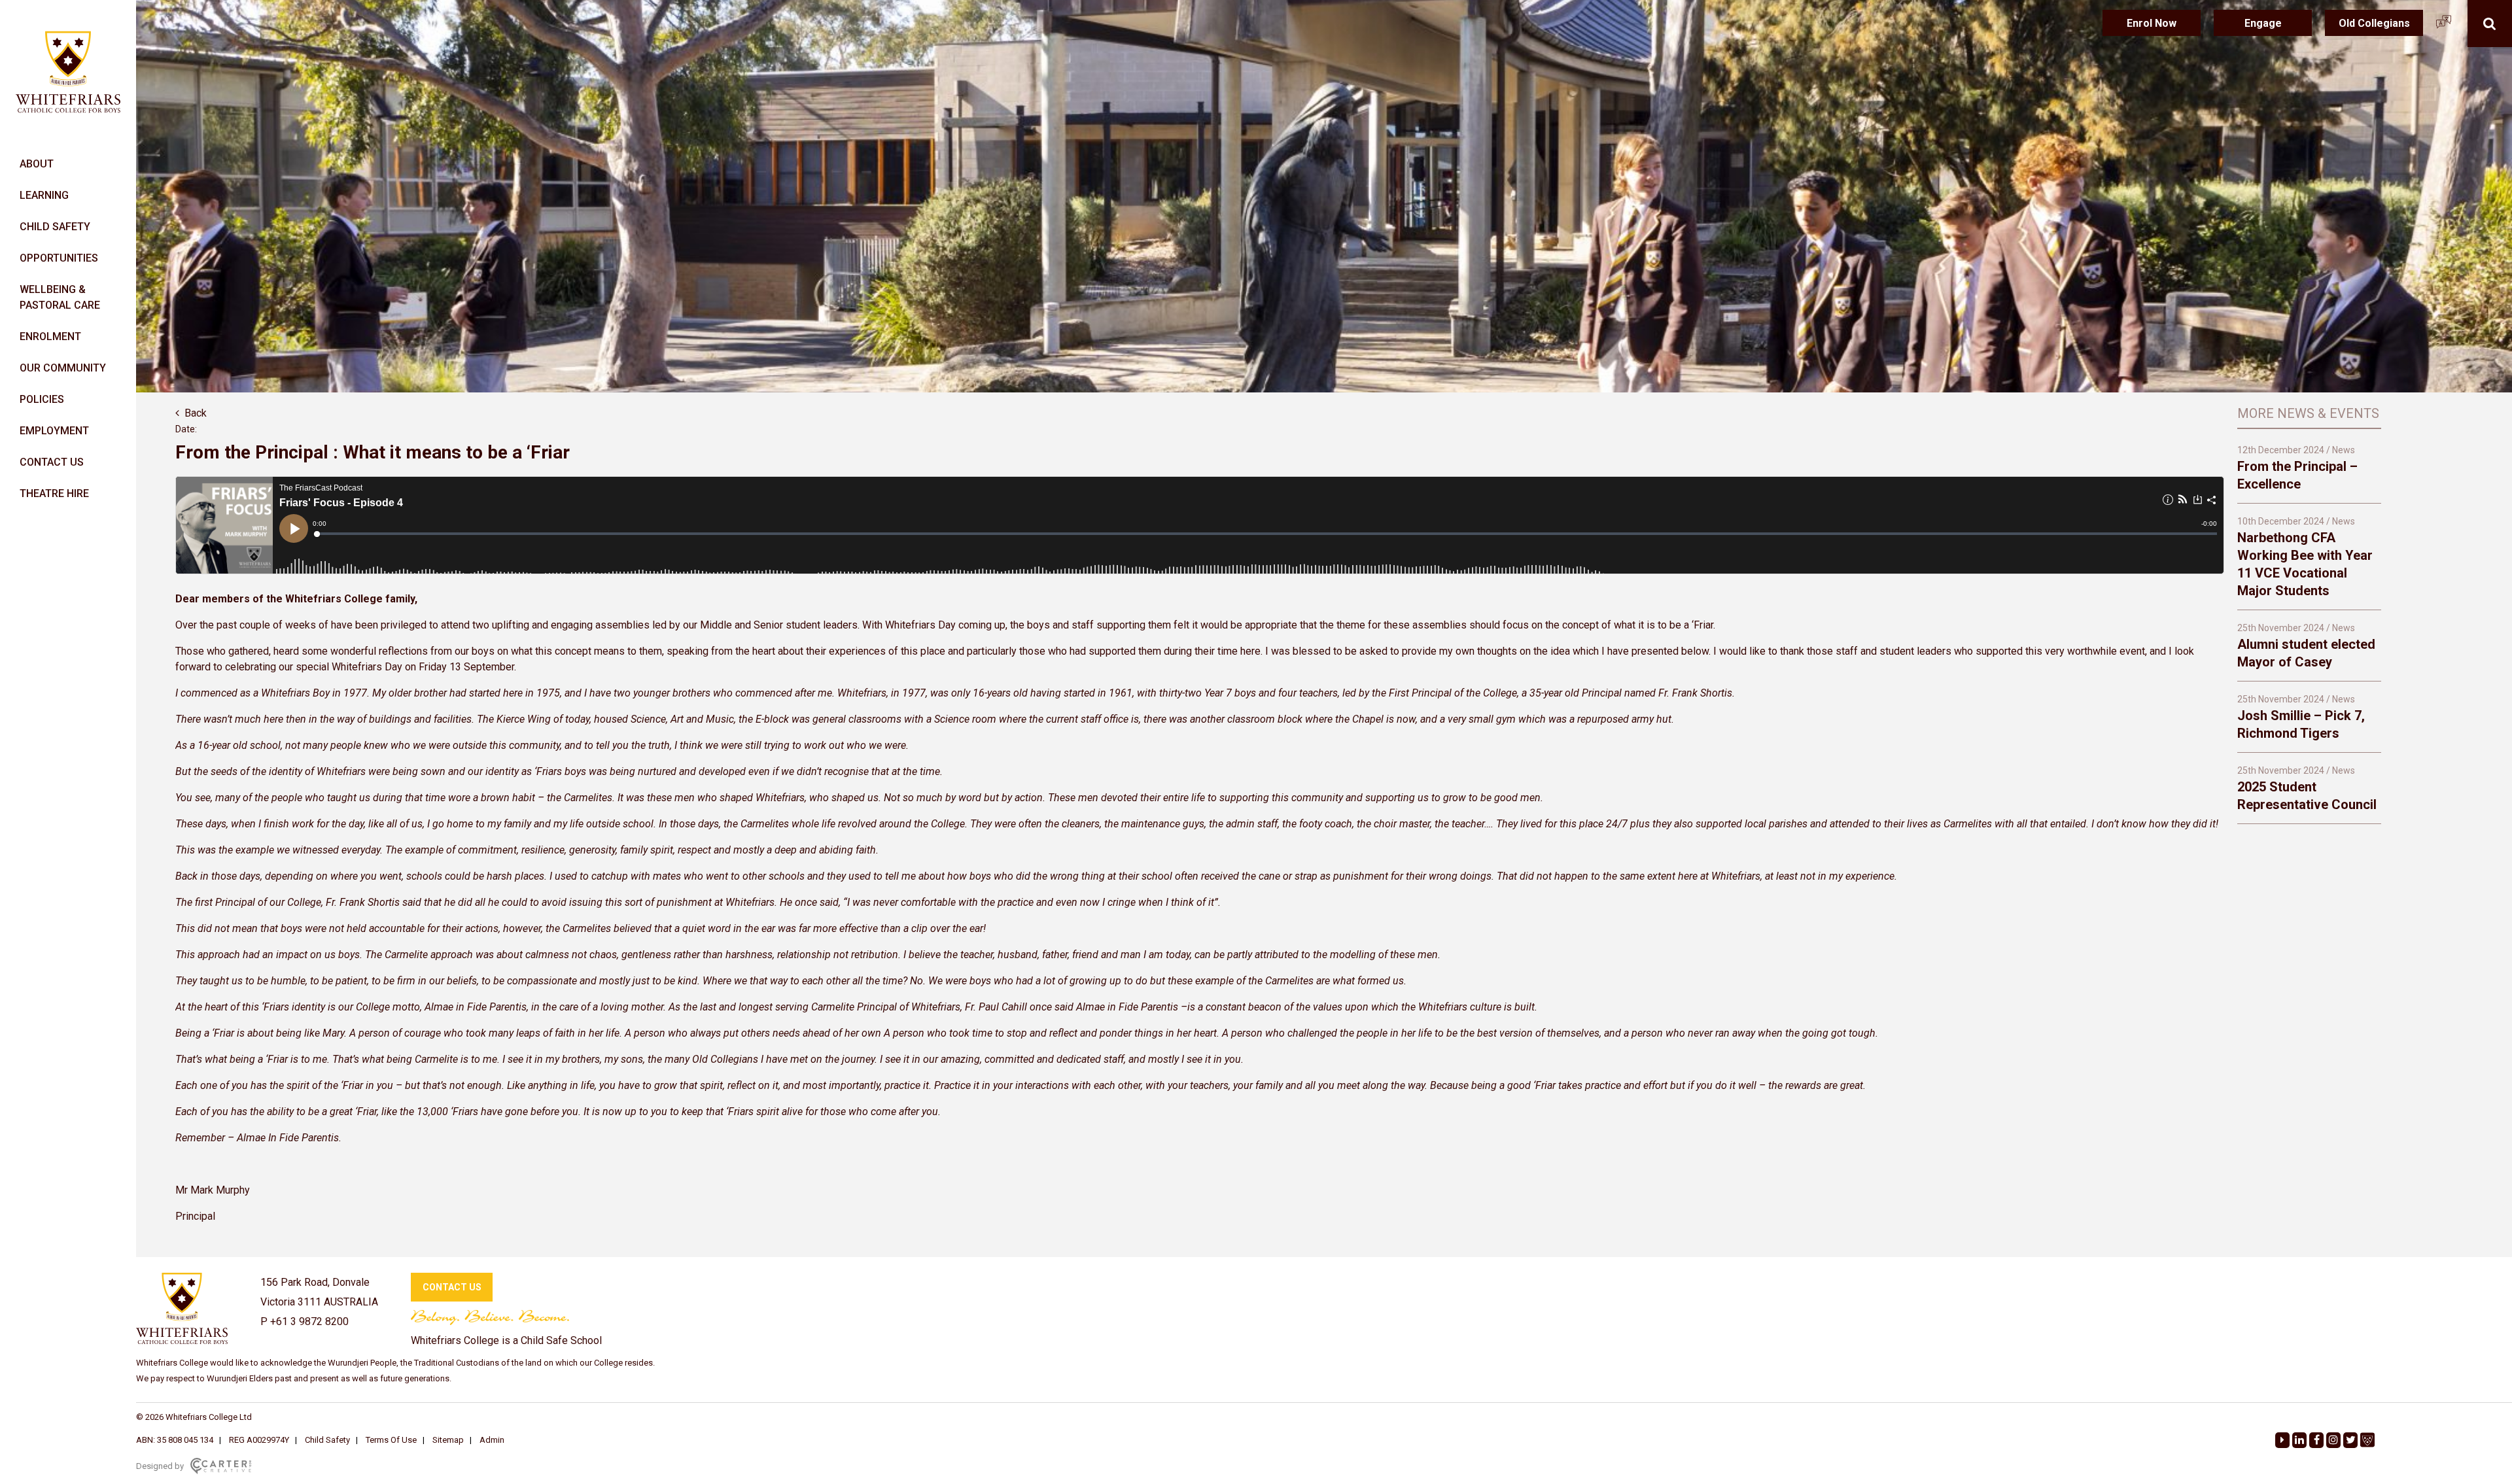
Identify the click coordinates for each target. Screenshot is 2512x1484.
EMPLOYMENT (54, 431)
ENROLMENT (50, 336)
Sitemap (448, 1440)
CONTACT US (52, 462)
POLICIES (42, 399)
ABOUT (37, 164)
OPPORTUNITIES (59, 258)
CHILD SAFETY (55, 227)
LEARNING (44, 195)
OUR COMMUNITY (63, 368)
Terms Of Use (391, 1440)
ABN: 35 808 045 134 (175, 1440)
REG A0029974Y (259, 1440)
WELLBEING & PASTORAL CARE (60, 297)
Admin (492, 1440)
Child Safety (327, 1440)
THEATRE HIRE (54, 493)
